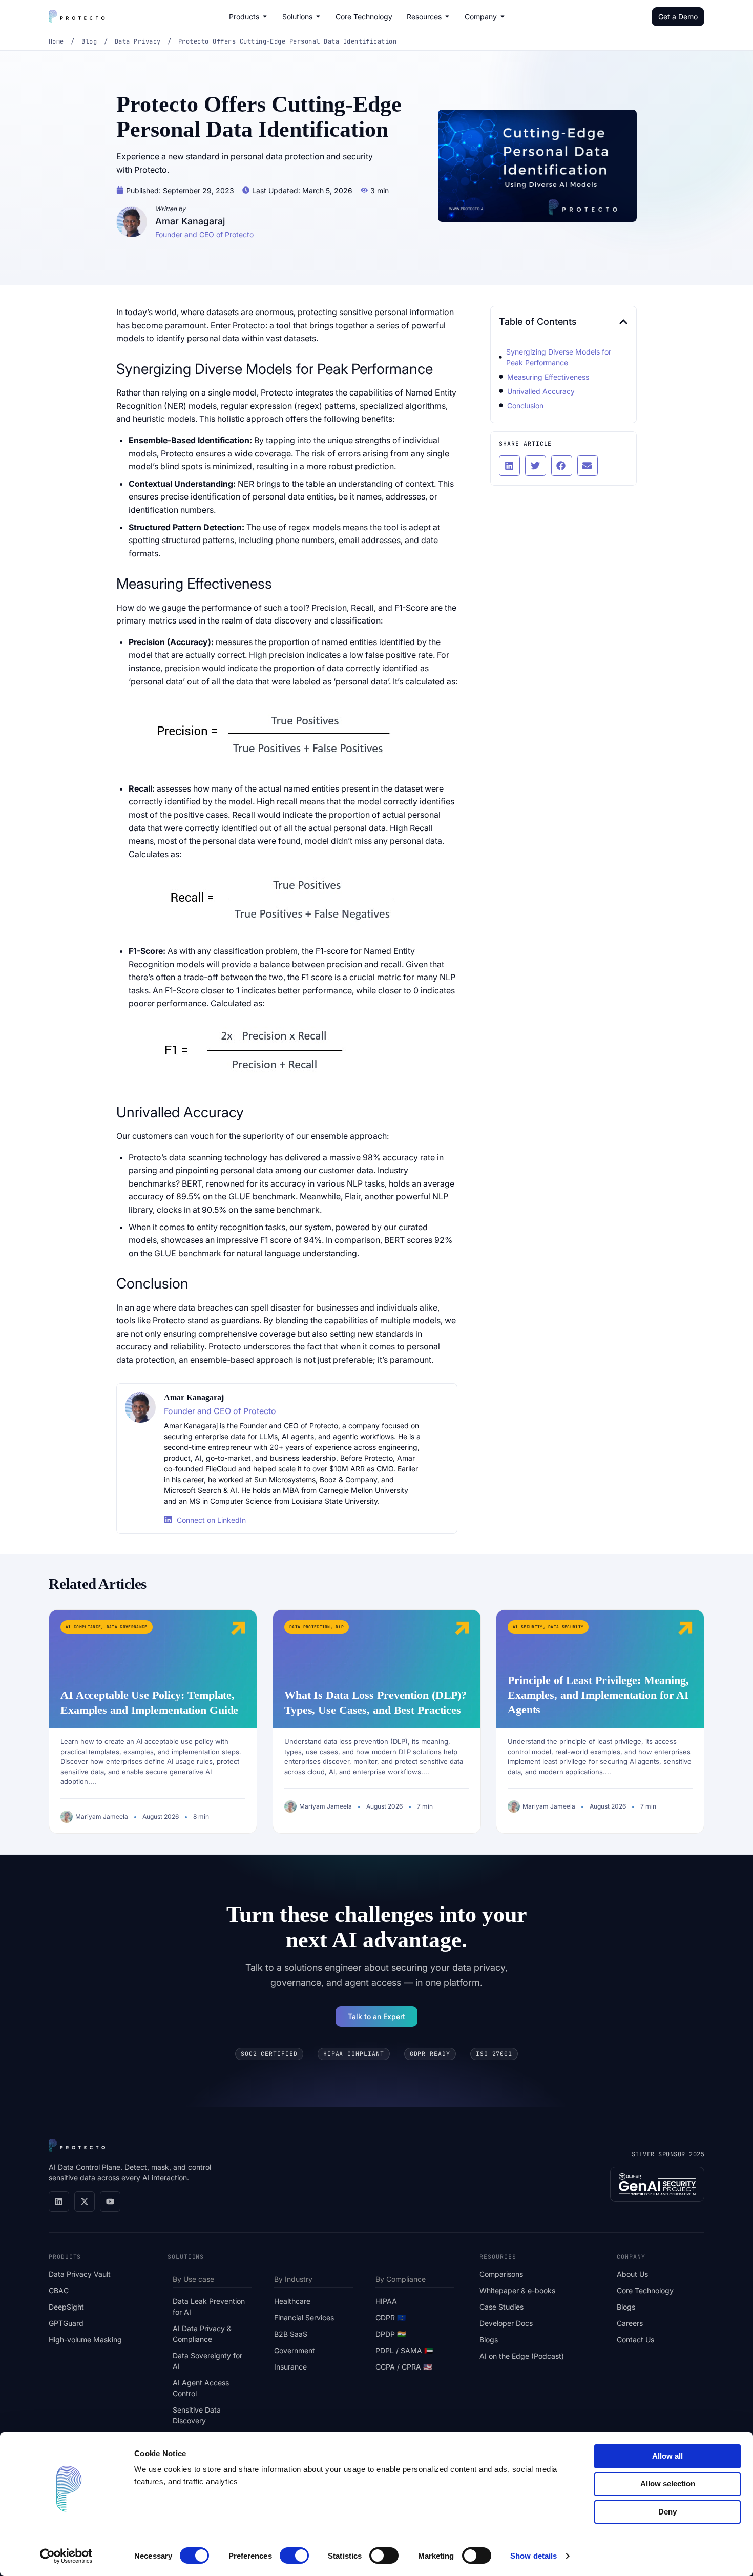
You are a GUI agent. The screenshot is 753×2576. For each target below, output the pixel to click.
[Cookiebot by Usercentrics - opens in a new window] (66, 2556)
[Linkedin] (59, 2201)
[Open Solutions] (318, 16)
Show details (534, 2556)
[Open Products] (265, 16)
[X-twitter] (85, 2201)
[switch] (294, 2556)
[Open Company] (503, 16)
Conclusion (525, 406)
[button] (623, 322)
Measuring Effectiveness (548, 377)
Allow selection (668, 2484)
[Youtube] (110, 2201)
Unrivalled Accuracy (541, 391)
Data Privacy (138, 41)
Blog (89, 41)
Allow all (667, 2456)
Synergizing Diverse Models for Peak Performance (559, 357)
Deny (667, 2512)
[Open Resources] (447, 16)
